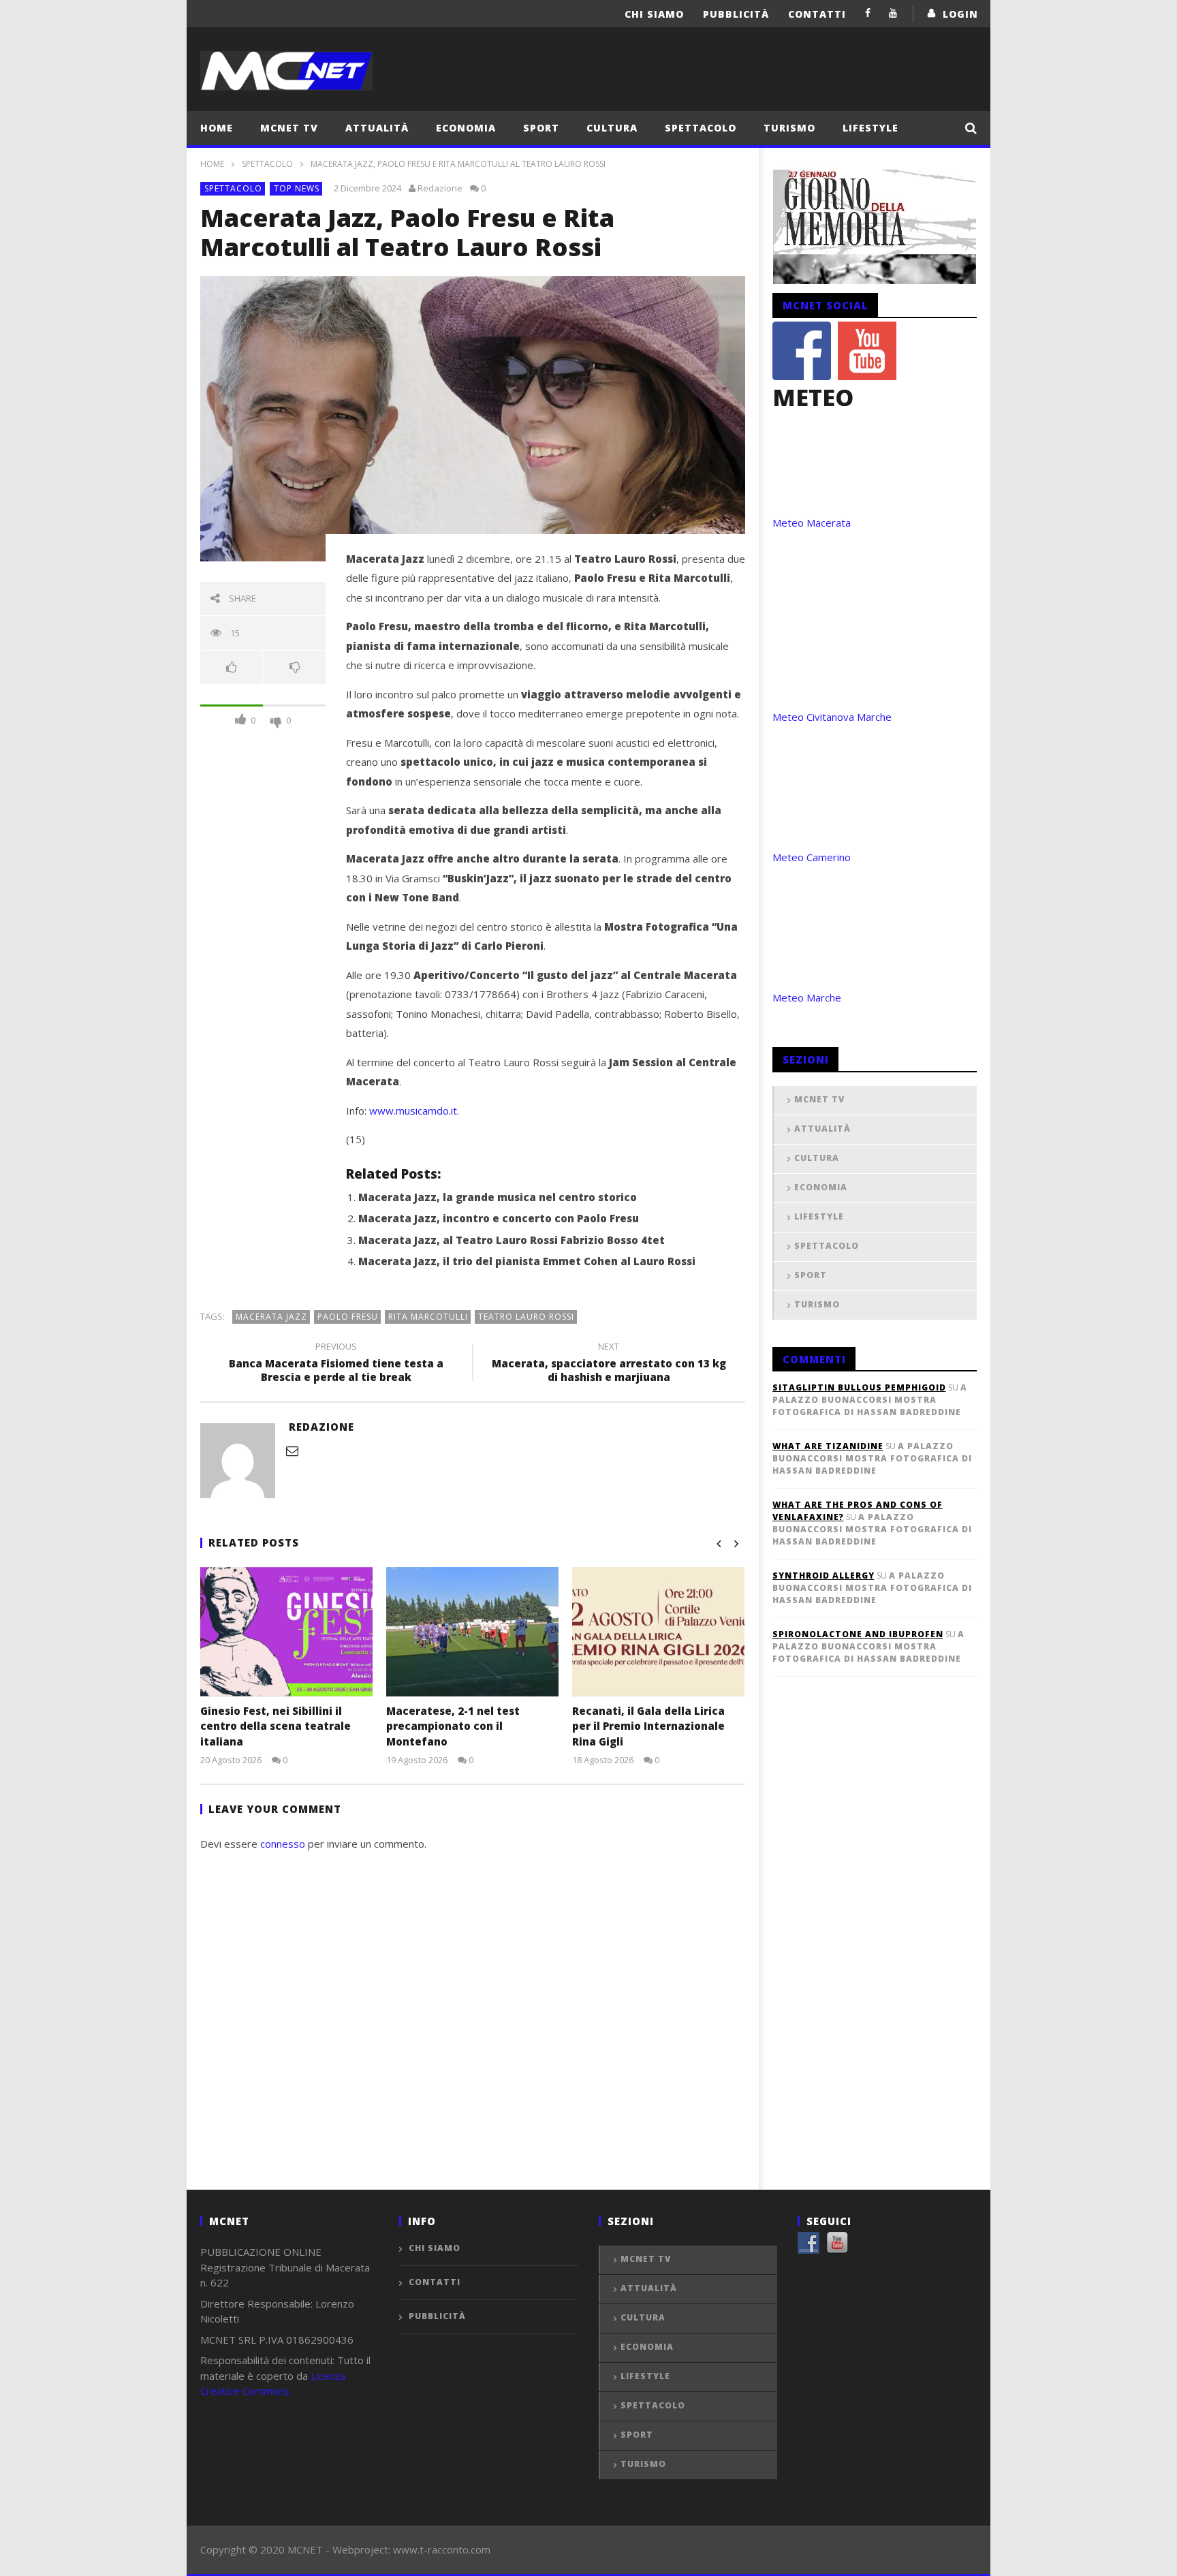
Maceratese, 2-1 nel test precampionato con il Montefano (453, 1726)
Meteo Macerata (812, 523)
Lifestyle (870, 128)
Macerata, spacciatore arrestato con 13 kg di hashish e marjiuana (609, 1364)
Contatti (817, 14)
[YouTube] (893, 13)
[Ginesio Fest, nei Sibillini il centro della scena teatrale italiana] (286, 1632)
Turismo (789, 128)
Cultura (612, 128)
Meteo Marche (807, 997)
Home (217, 128)
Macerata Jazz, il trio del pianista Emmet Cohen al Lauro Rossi (527, 1261)
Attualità (377, 128)
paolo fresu (348, 1317)
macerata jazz (271, 1317)
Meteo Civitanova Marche (832, 717)
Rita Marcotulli (428, 1317)
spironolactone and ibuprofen (858, 1634)
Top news (297, 188)
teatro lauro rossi (526, 1317)
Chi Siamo (654, 14)
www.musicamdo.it (413, 1111)
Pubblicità (736, 14)
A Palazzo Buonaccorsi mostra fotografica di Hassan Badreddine (870, 1400)
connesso (283, 1844)
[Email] (292, 1450)
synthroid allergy (823, 1576)
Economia (466, 128)
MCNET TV (289, 128)
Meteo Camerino (812, 857)
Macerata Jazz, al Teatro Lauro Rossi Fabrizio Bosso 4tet (512, 1240)
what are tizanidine (828, 1446)
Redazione (440, 188)
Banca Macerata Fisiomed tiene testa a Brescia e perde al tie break (336, 1364)
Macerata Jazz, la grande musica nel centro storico (498, 1197)
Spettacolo (701, 128)
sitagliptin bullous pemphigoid (859, 1387)
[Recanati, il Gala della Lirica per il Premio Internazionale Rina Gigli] (658, 1632)
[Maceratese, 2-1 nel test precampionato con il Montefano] (472, 1632)
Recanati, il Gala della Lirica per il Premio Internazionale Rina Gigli (648, 1726)
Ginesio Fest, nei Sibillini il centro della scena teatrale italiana (276, 1726)
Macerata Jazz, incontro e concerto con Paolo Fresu (499, 1218)
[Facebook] (868, 13)
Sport (541, 128)
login (960, 14)
